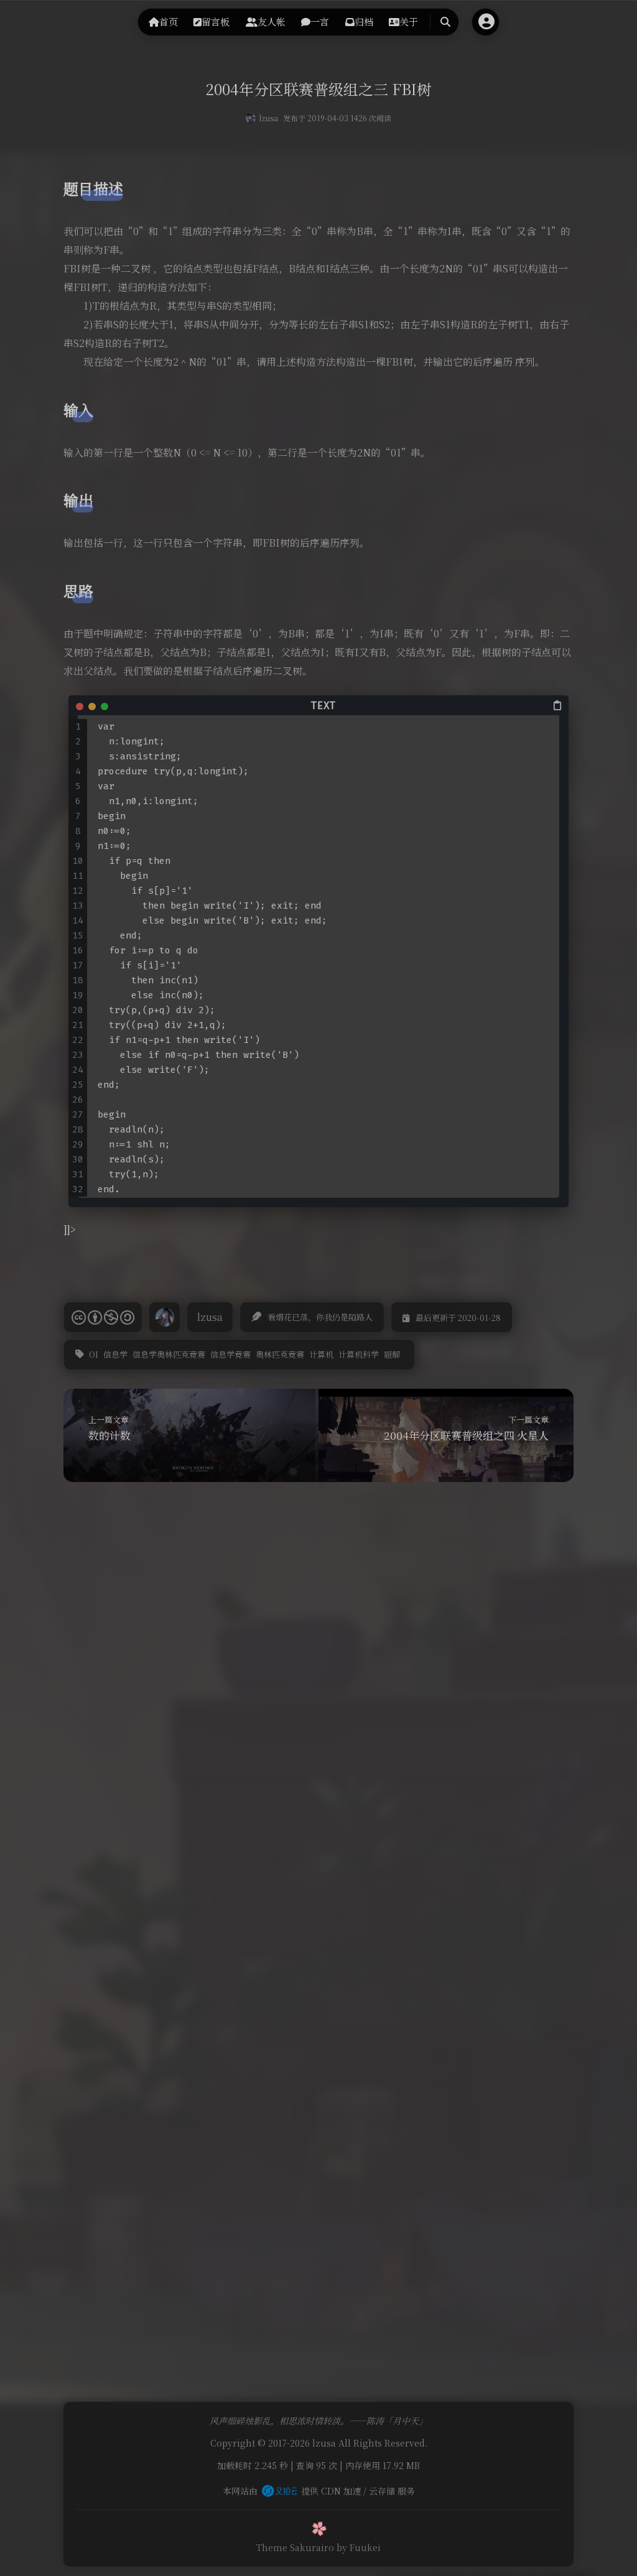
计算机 (321, 1354)
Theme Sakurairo (295, 2547)
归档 (364, 21)
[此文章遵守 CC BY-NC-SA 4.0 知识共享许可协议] (103, 1317)
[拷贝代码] (558, 705)
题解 (392, 1354)
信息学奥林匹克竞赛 (169, 1354)
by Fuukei (359, 2547)
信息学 (115, 1354)
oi (94, 1354)
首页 (169, 21)
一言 (320, 21)
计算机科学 (359, 1354)
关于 (409, 21)
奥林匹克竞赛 (280, 1354)
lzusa (268, 118)
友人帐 (272, 21)
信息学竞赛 (230, 1354)
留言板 (216, 21)
